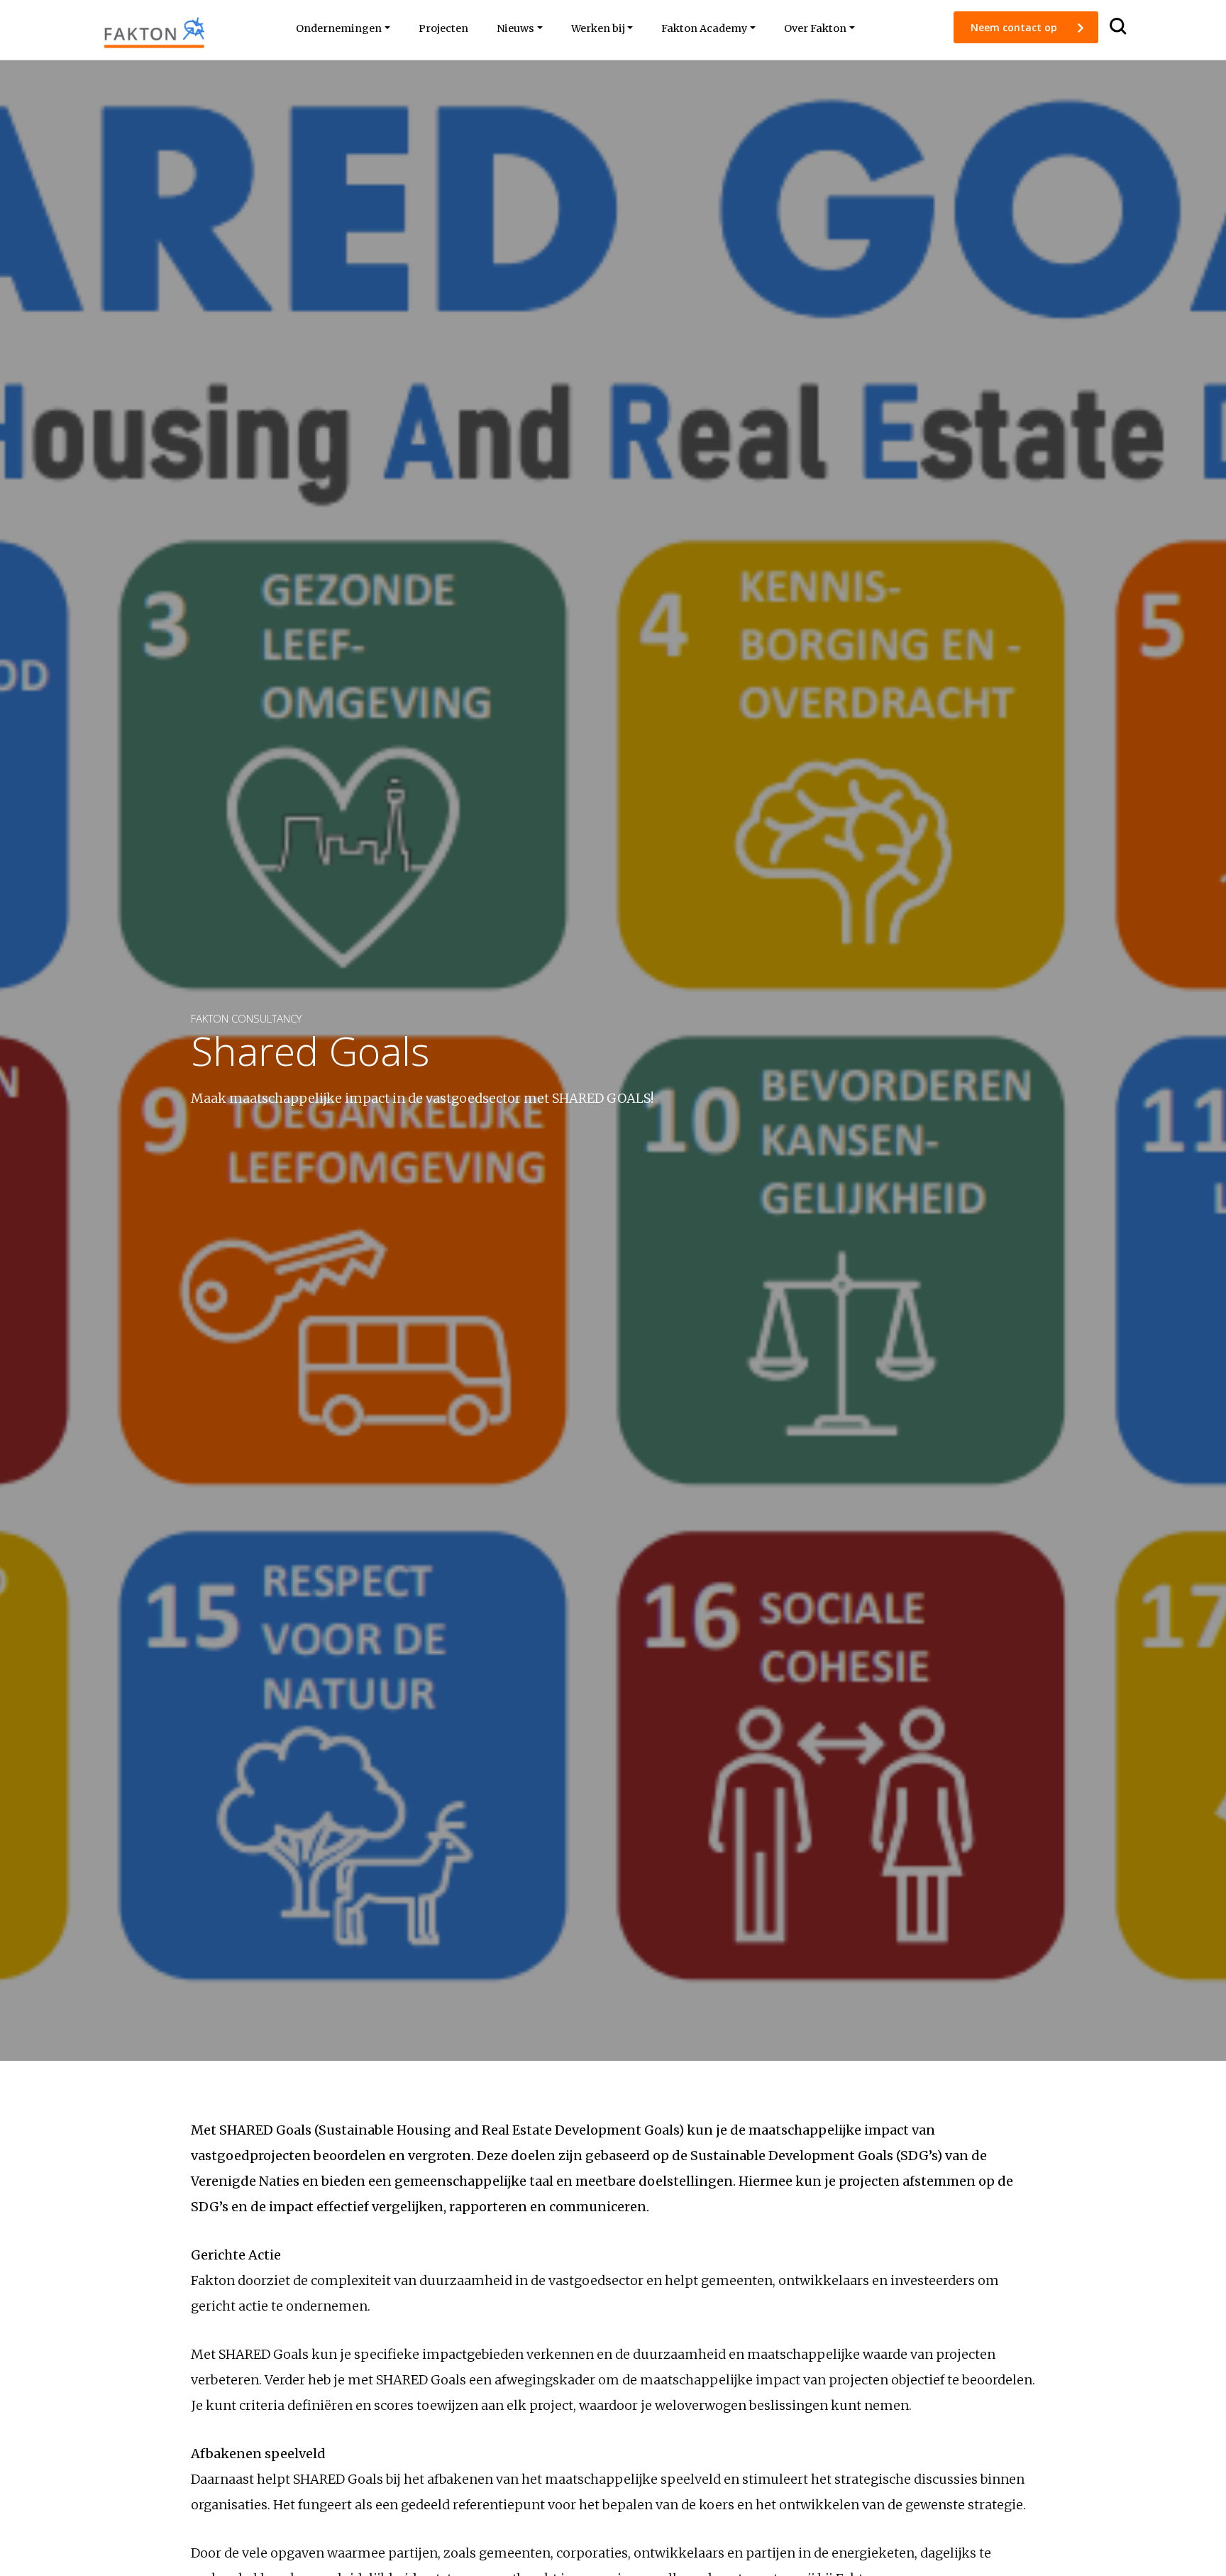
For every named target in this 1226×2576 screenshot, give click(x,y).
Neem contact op (1015, 27)
